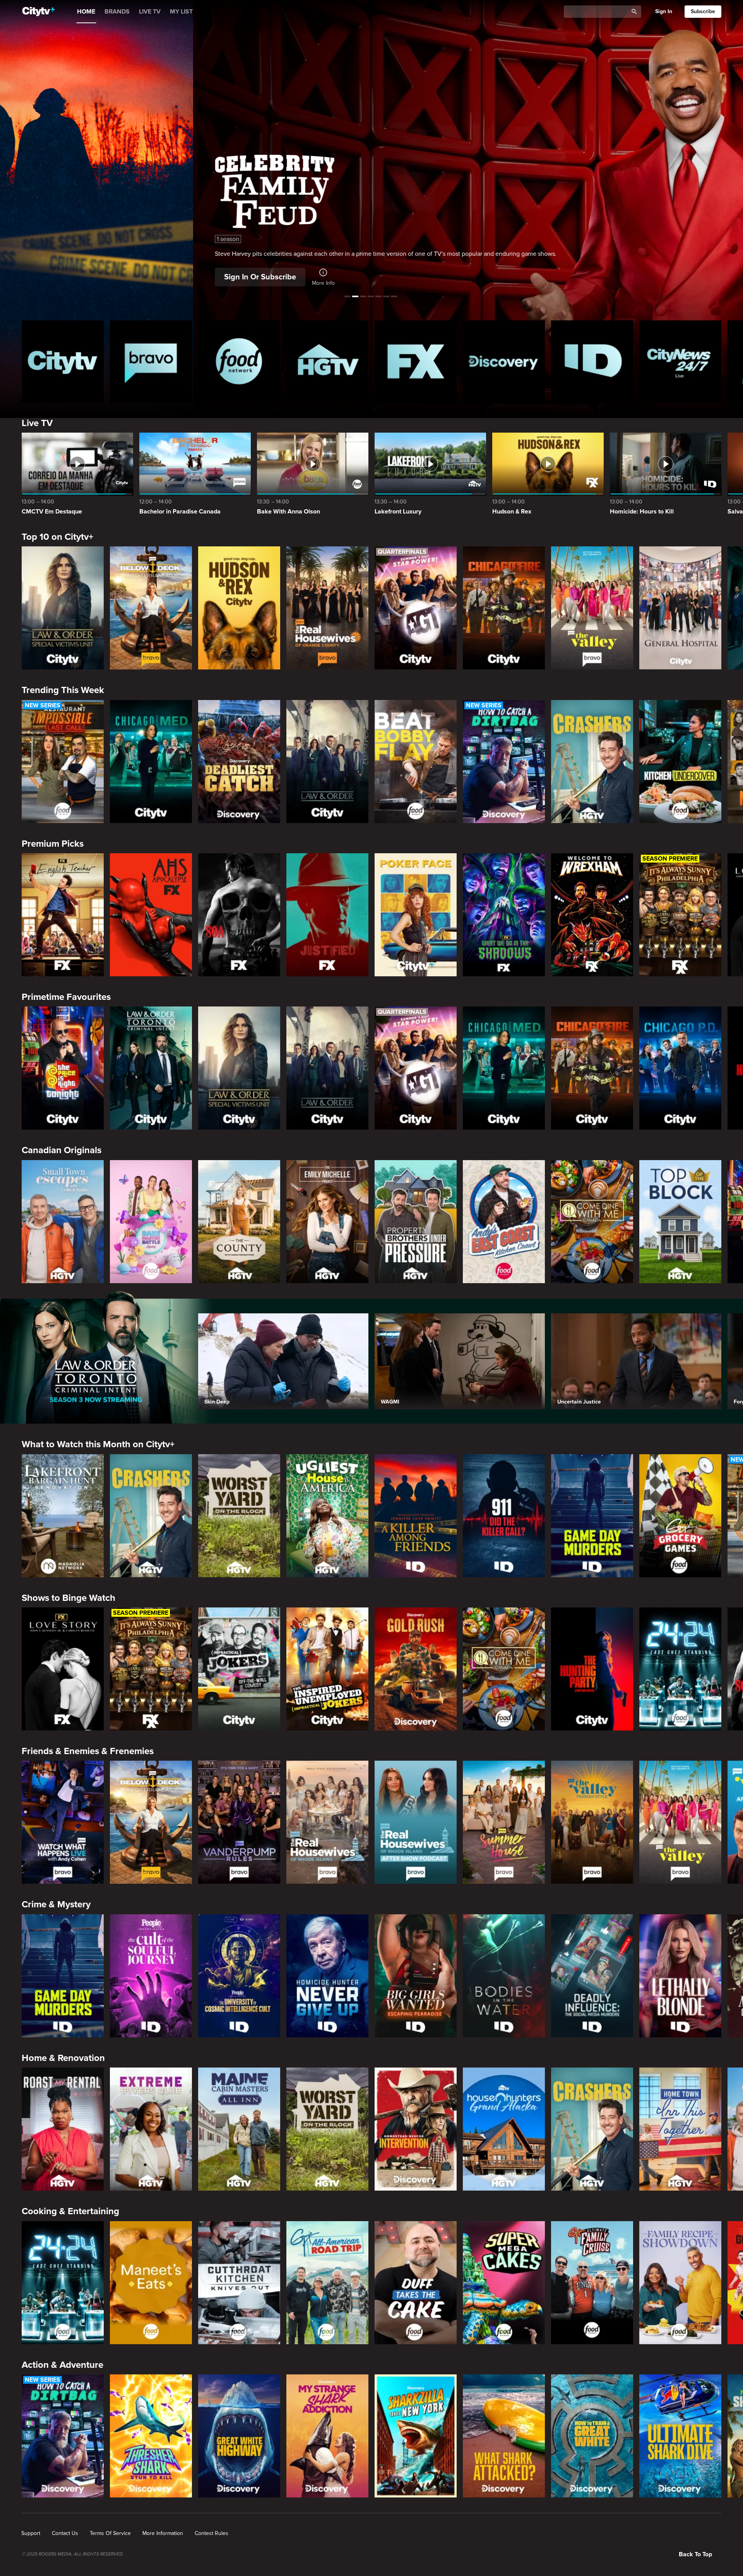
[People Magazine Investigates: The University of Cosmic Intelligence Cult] (239, 1976)
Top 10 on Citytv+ (57, 537)
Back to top (695, 2554)
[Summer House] (504, 1822)
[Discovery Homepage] (504, 361)
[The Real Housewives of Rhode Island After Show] (416, 1822)
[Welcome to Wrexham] (592, 915)
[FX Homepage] (416, 361)
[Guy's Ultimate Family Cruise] (592, 2283)
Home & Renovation (63, 2058)
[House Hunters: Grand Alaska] (504, 2129)
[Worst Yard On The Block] (239, 1516)
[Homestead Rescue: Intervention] (416, 2129)
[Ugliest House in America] (327, 1516)
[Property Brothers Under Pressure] (416, 1222)
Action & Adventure (62, 2365)
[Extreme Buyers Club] (151, 2129)
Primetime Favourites (66, 997)
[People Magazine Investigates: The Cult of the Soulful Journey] (151, 1976)
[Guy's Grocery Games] (680, 1516)
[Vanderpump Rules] (239, 1822)
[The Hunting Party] (592, 1669)
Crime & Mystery (56, 1904)
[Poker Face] (416, 915)
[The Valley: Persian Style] (592, 1822)
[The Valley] (592, 608)
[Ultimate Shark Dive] (680, 2436)
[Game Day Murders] (592, 1516)
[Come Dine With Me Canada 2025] (592, 1222)
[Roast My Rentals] (63, 2129)
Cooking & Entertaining (70, 2211)
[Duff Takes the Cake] (416, 2283)
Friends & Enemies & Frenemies (88, 1751)
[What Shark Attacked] (504, 2436)
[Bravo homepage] (151, 361)
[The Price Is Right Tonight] (63, 1068)
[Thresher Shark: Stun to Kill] (151, 2436)
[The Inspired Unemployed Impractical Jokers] (327, 1669)
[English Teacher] (63, 915)
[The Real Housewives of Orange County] (327, 608)
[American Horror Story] (151, 915)
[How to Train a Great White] (592, 2436)
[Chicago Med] (151, 762)
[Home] (39, 12)
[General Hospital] (680, 608)
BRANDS (117, 12)
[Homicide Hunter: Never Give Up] (327, 1976)
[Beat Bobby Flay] (416, 762)
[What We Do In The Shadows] (504, 915)
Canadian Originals (62, 1150)
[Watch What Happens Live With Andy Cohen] (63, 1822)
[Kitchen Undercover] (680, 762)
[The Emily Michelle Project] (327, 1222)
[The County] (239, 1222)
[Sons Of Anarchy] (239, 915)
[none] (31, 2533)
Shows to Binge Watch (68, 1598)
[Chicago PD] (680, 1068)
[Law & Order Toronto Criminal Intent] (151, 1068)
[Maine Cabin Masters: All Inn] (239, 2129)
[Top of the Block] (680, 1222)
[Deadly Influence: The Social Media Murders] (592, 1976)
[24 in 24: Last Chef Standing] (680, 1669)
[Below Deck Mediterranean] (151, 608)
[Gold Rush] (416, 1669)
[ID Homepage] (592, 361)
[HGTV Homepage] (327, 361)
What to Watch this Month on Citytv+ (98, 1444)
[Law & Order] (327, 762)
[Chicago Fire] (504, 608)
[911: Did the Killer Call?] (504, 1516)
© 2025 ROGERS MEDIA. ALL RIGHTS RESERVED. (73, 2554)
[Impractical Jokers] (239, 1669)
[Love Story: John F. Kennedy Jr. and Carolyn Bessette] (63, 1669)
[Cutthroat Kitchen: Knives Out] (239, 2283)
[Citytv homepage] (63, 361)
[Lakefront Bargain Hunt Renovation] (63, 1516)
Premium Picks (53, 844)
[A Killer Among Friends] (416, 1516)
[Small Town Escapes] (63, 1222)
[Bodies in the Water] (504, 1976)
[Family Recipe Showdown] (680, 2283)
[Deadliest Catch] (239, 762)
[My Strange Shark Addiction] (327, 2436)
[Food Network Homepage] (239, 361)
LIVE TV (150, 12)
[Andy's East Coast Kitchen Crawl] (504, 1222)
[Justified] (327, 915)
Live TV (37, 423)
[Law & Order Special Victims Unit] (63, 608)
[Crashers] (592, 762)
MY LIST (181, 12)
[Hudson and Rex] (239, 608)
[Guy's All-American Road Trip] (327, 2283)
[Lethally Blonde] (680, 1976)
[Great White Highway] (239, 2436)
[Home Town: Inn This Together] (680, 2129)
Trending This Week (63, 690)
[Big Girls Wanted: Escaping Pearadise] (416, 1976)
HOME (86, 12)
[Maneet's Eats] (151, 2283)
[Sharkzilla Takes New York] (416, 2436)
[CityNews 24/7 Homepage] (680, 361)
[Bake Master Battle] (151, 1222)
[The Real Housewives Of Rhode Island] (327, 1822)
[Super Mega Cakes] (504, 2283)
